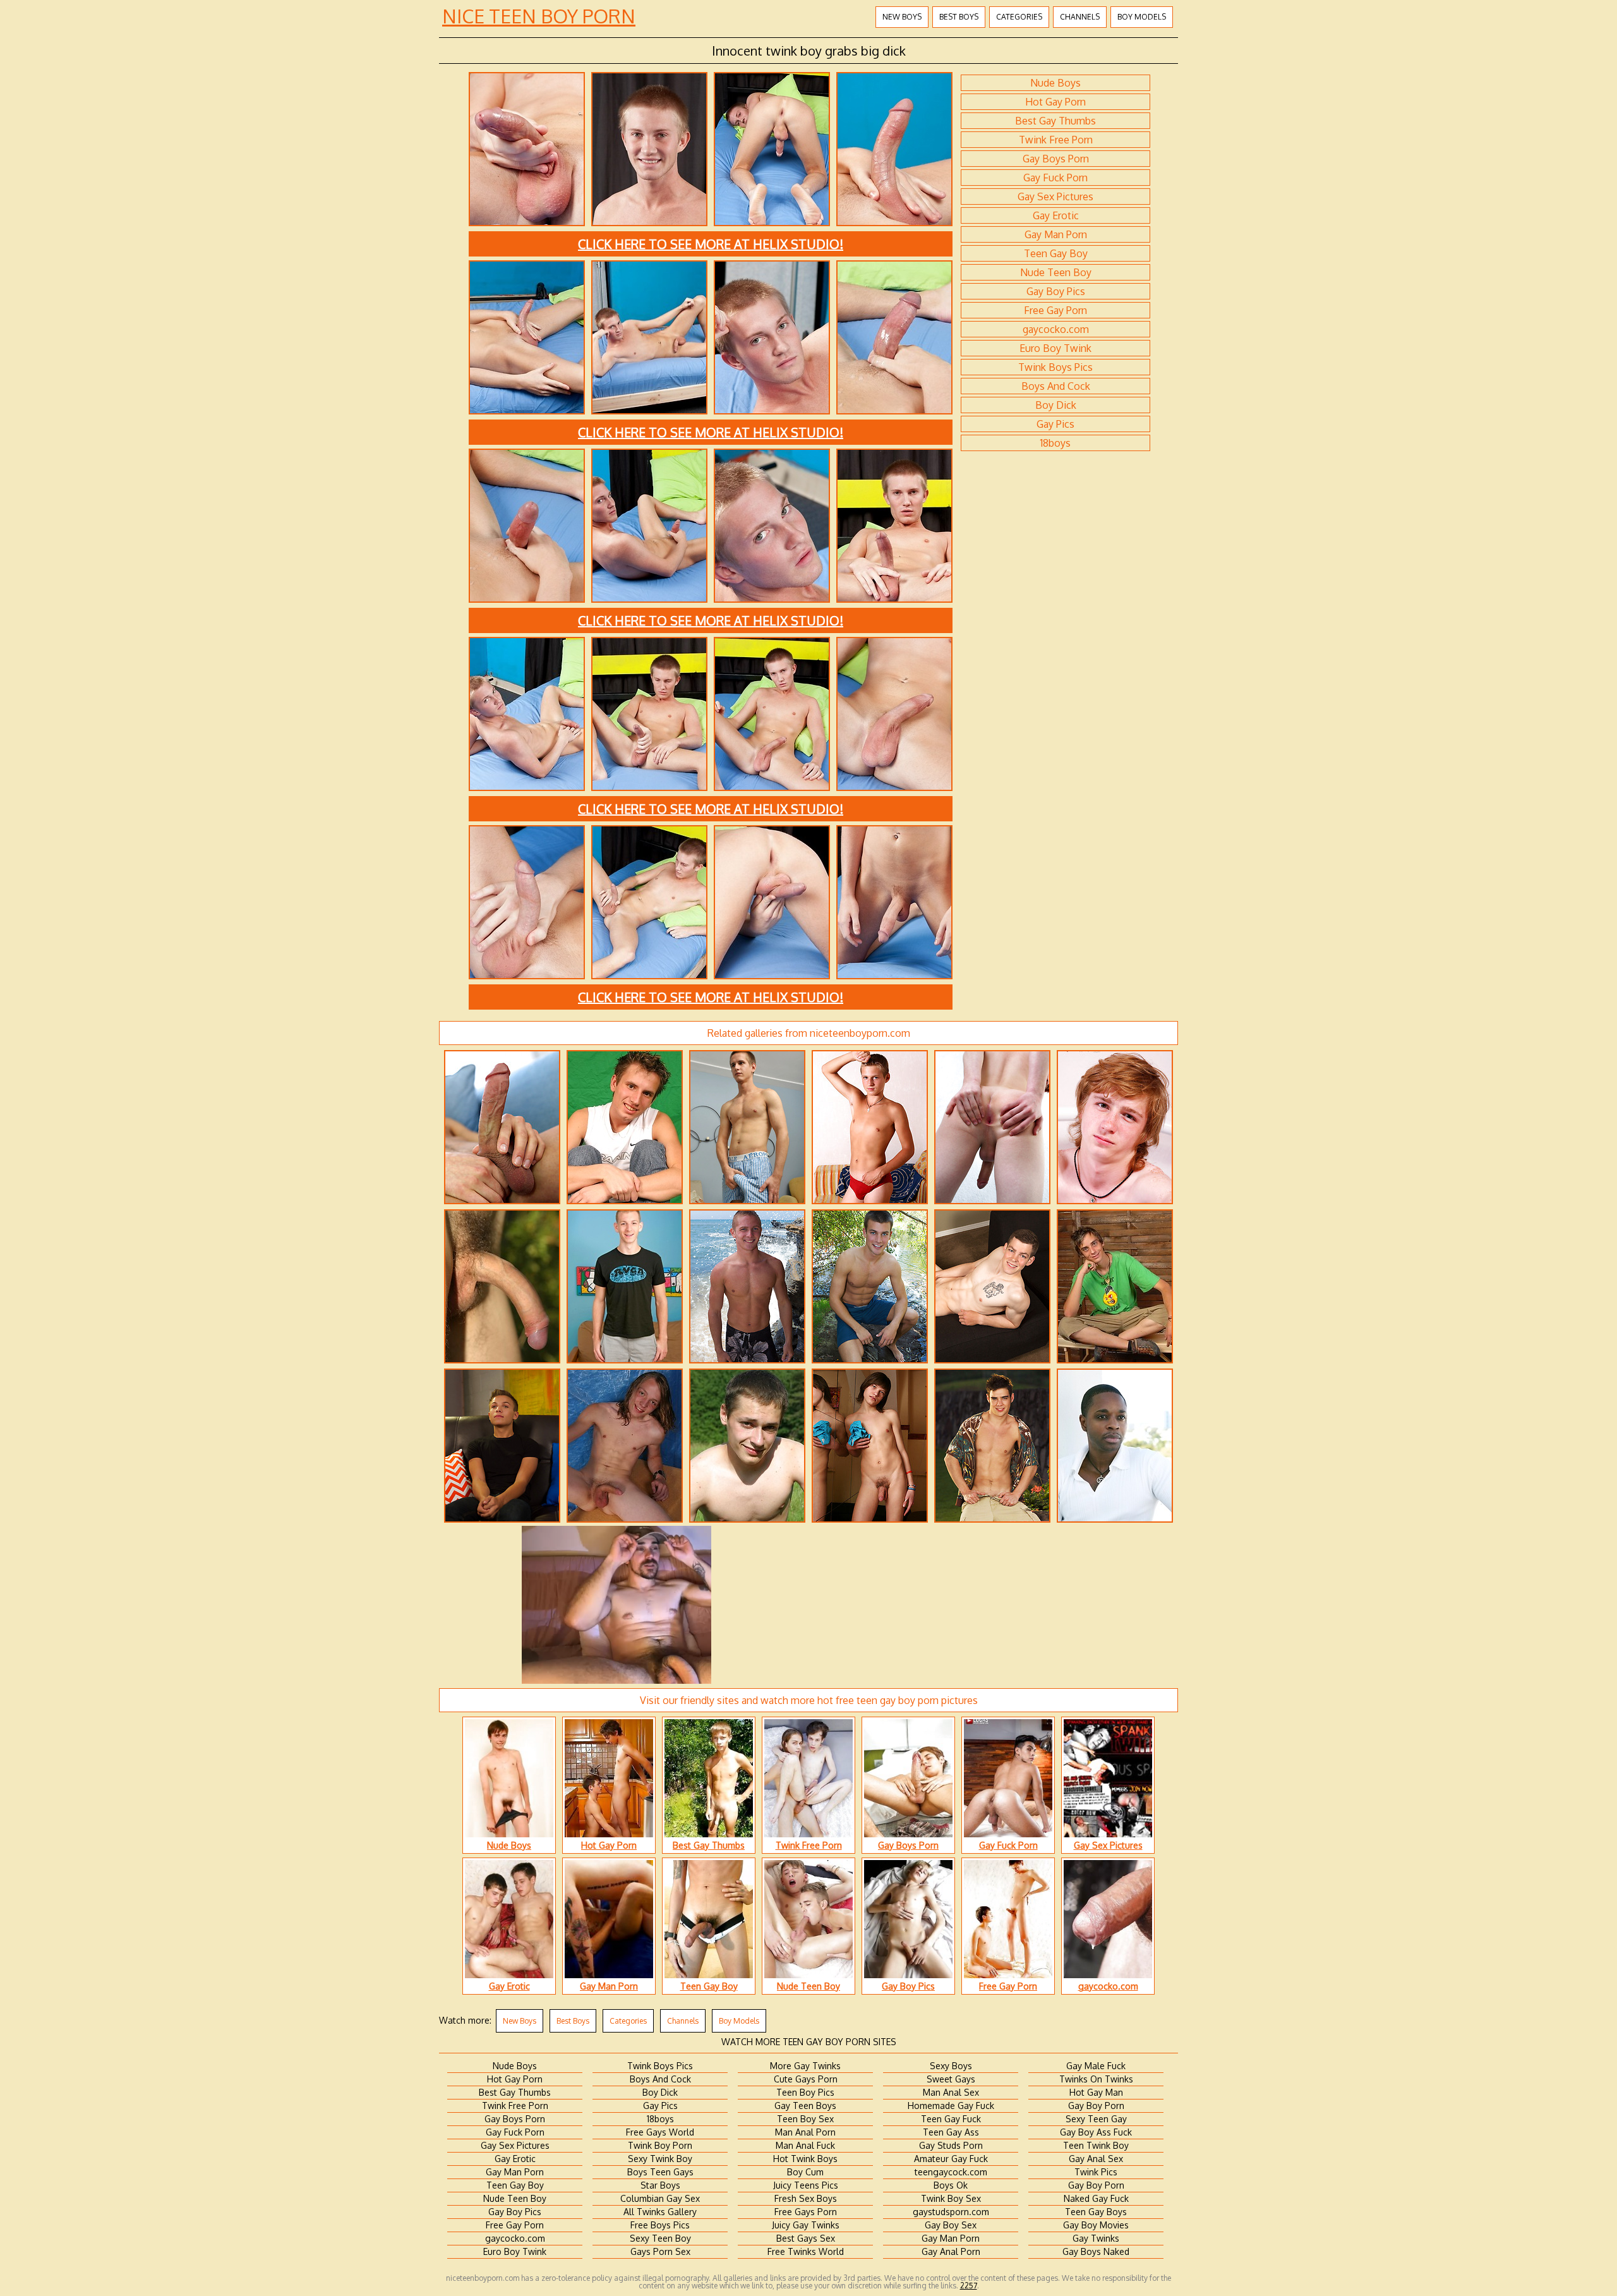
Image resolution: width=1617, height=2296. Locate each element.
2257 (969, 2286)
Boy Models (1142, 17)
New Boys (902, 17)
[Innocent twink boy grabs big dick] (527, 224)
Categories (1019, 17)
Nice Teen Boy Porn (539, 16)
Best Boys (959, 17)
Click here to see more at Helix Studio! (711, 244)
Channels (1080, 17)
